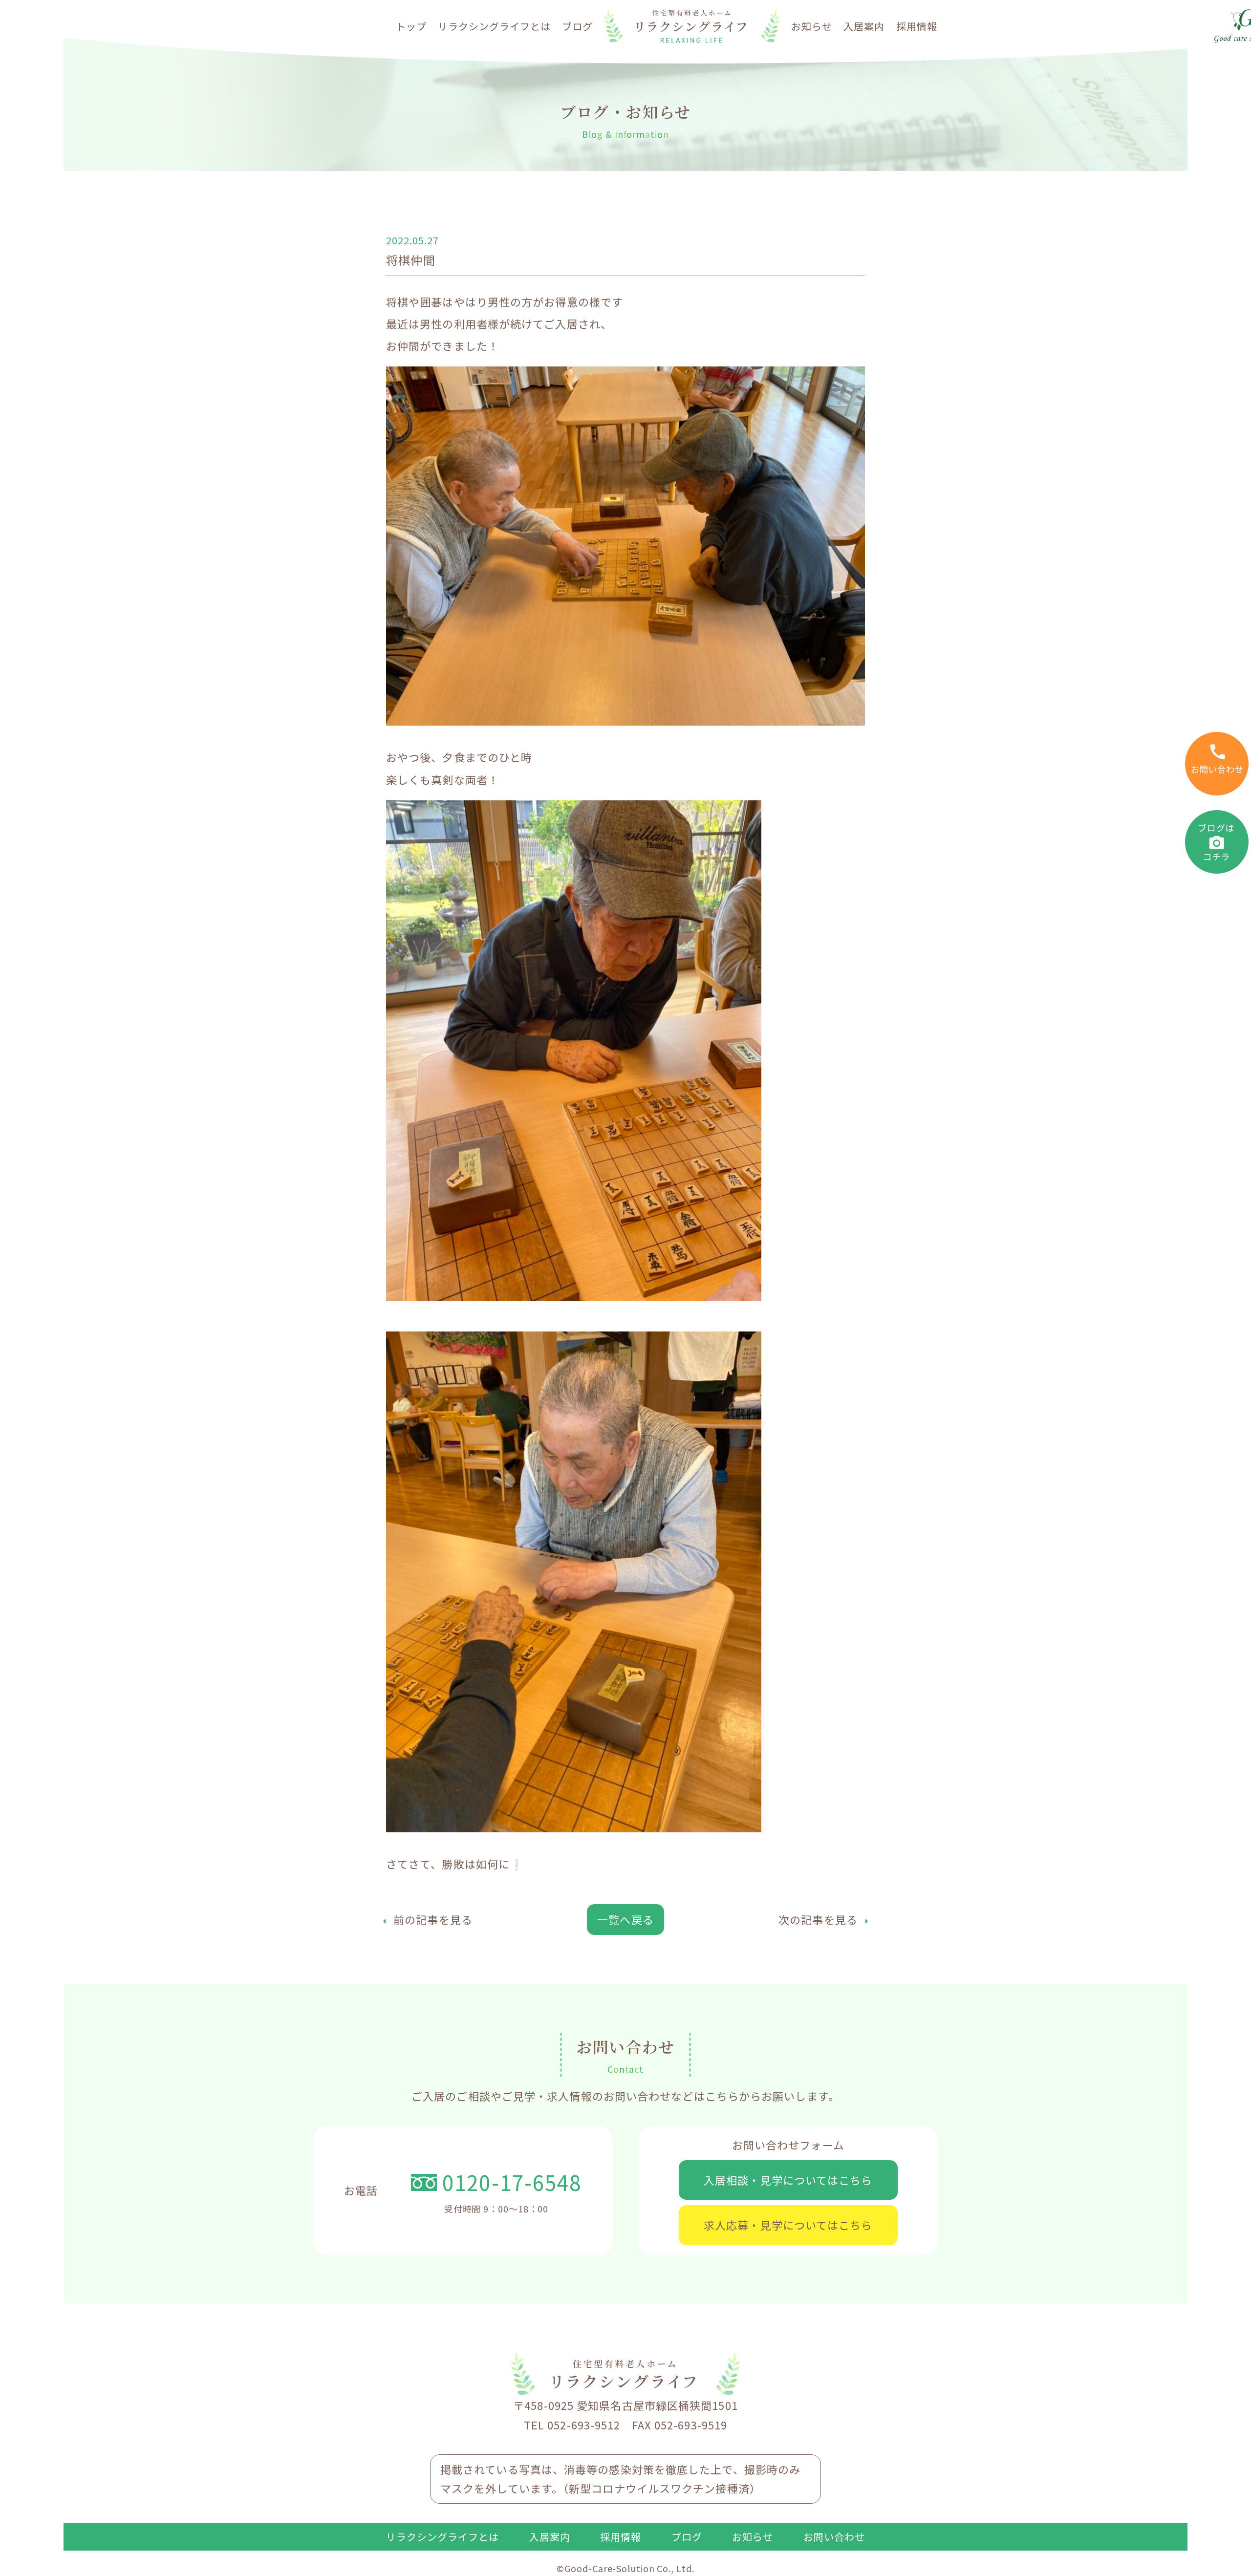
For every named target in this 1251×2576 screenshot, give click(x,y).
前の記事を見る (433, 1919)
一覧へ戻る (625, 1919)
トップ (411, 26)
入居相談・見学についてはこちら (788, 2180)
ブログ (577, 26)
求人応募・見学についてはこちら (788, 2225)
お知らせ (812, 26)
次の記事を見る (818, 1919)
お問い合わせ (834, 2537)
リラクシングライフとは (494, 26)
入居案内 (864, 26)
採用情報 (917, 26)
